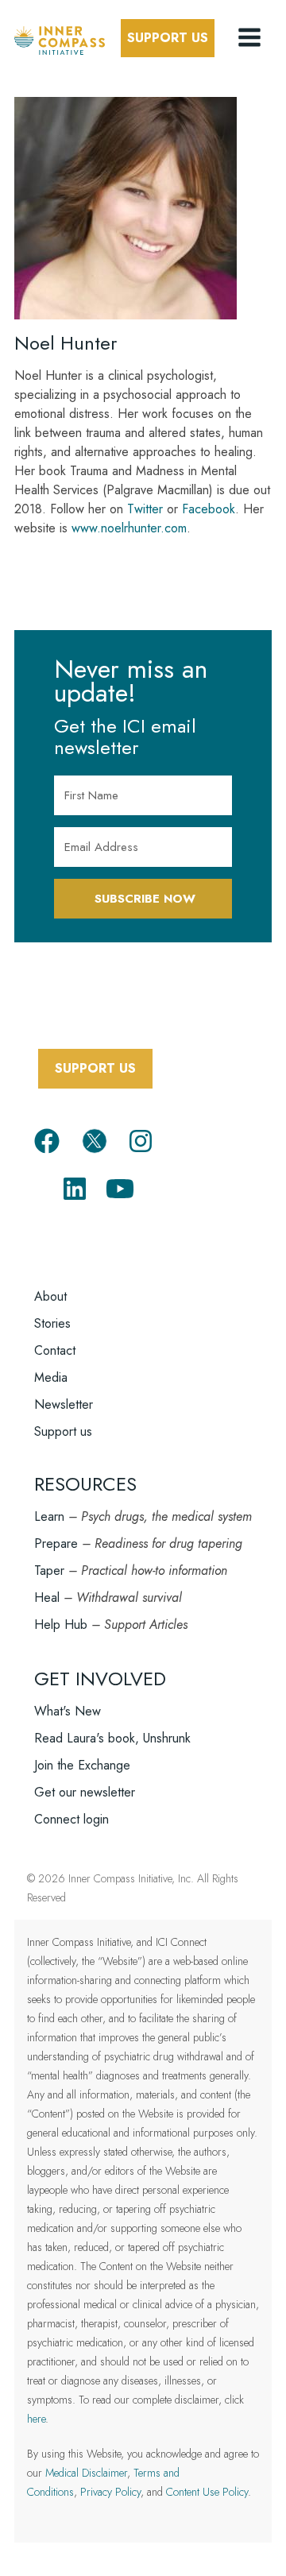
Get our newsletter (85, 1792)
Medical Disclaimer (86, 2473)
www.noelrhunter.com (129, 528)
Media (51, 1377)
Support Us (168, 38)
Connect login (71, 1819)
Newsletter (64, 1404)
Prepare (56, 1543)
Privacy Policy (110, 2492)
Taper (49, 1570)
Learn (49, 1516)
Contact (55, 1350)
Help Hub (61, 1625)
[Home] (60, 38)
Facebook (209, 509)
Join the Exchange (82, 1765)
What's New (68, 1711)
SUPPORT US (95, 1068)
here (36, 2419)
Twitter (145, 509)
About (50, 1296)
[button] (251, 38)
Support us (63, 1431)
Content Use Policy (207, 2492)
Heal (47, 1597)
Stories (52, 1323)
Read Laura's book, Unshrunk (112, 1738)
